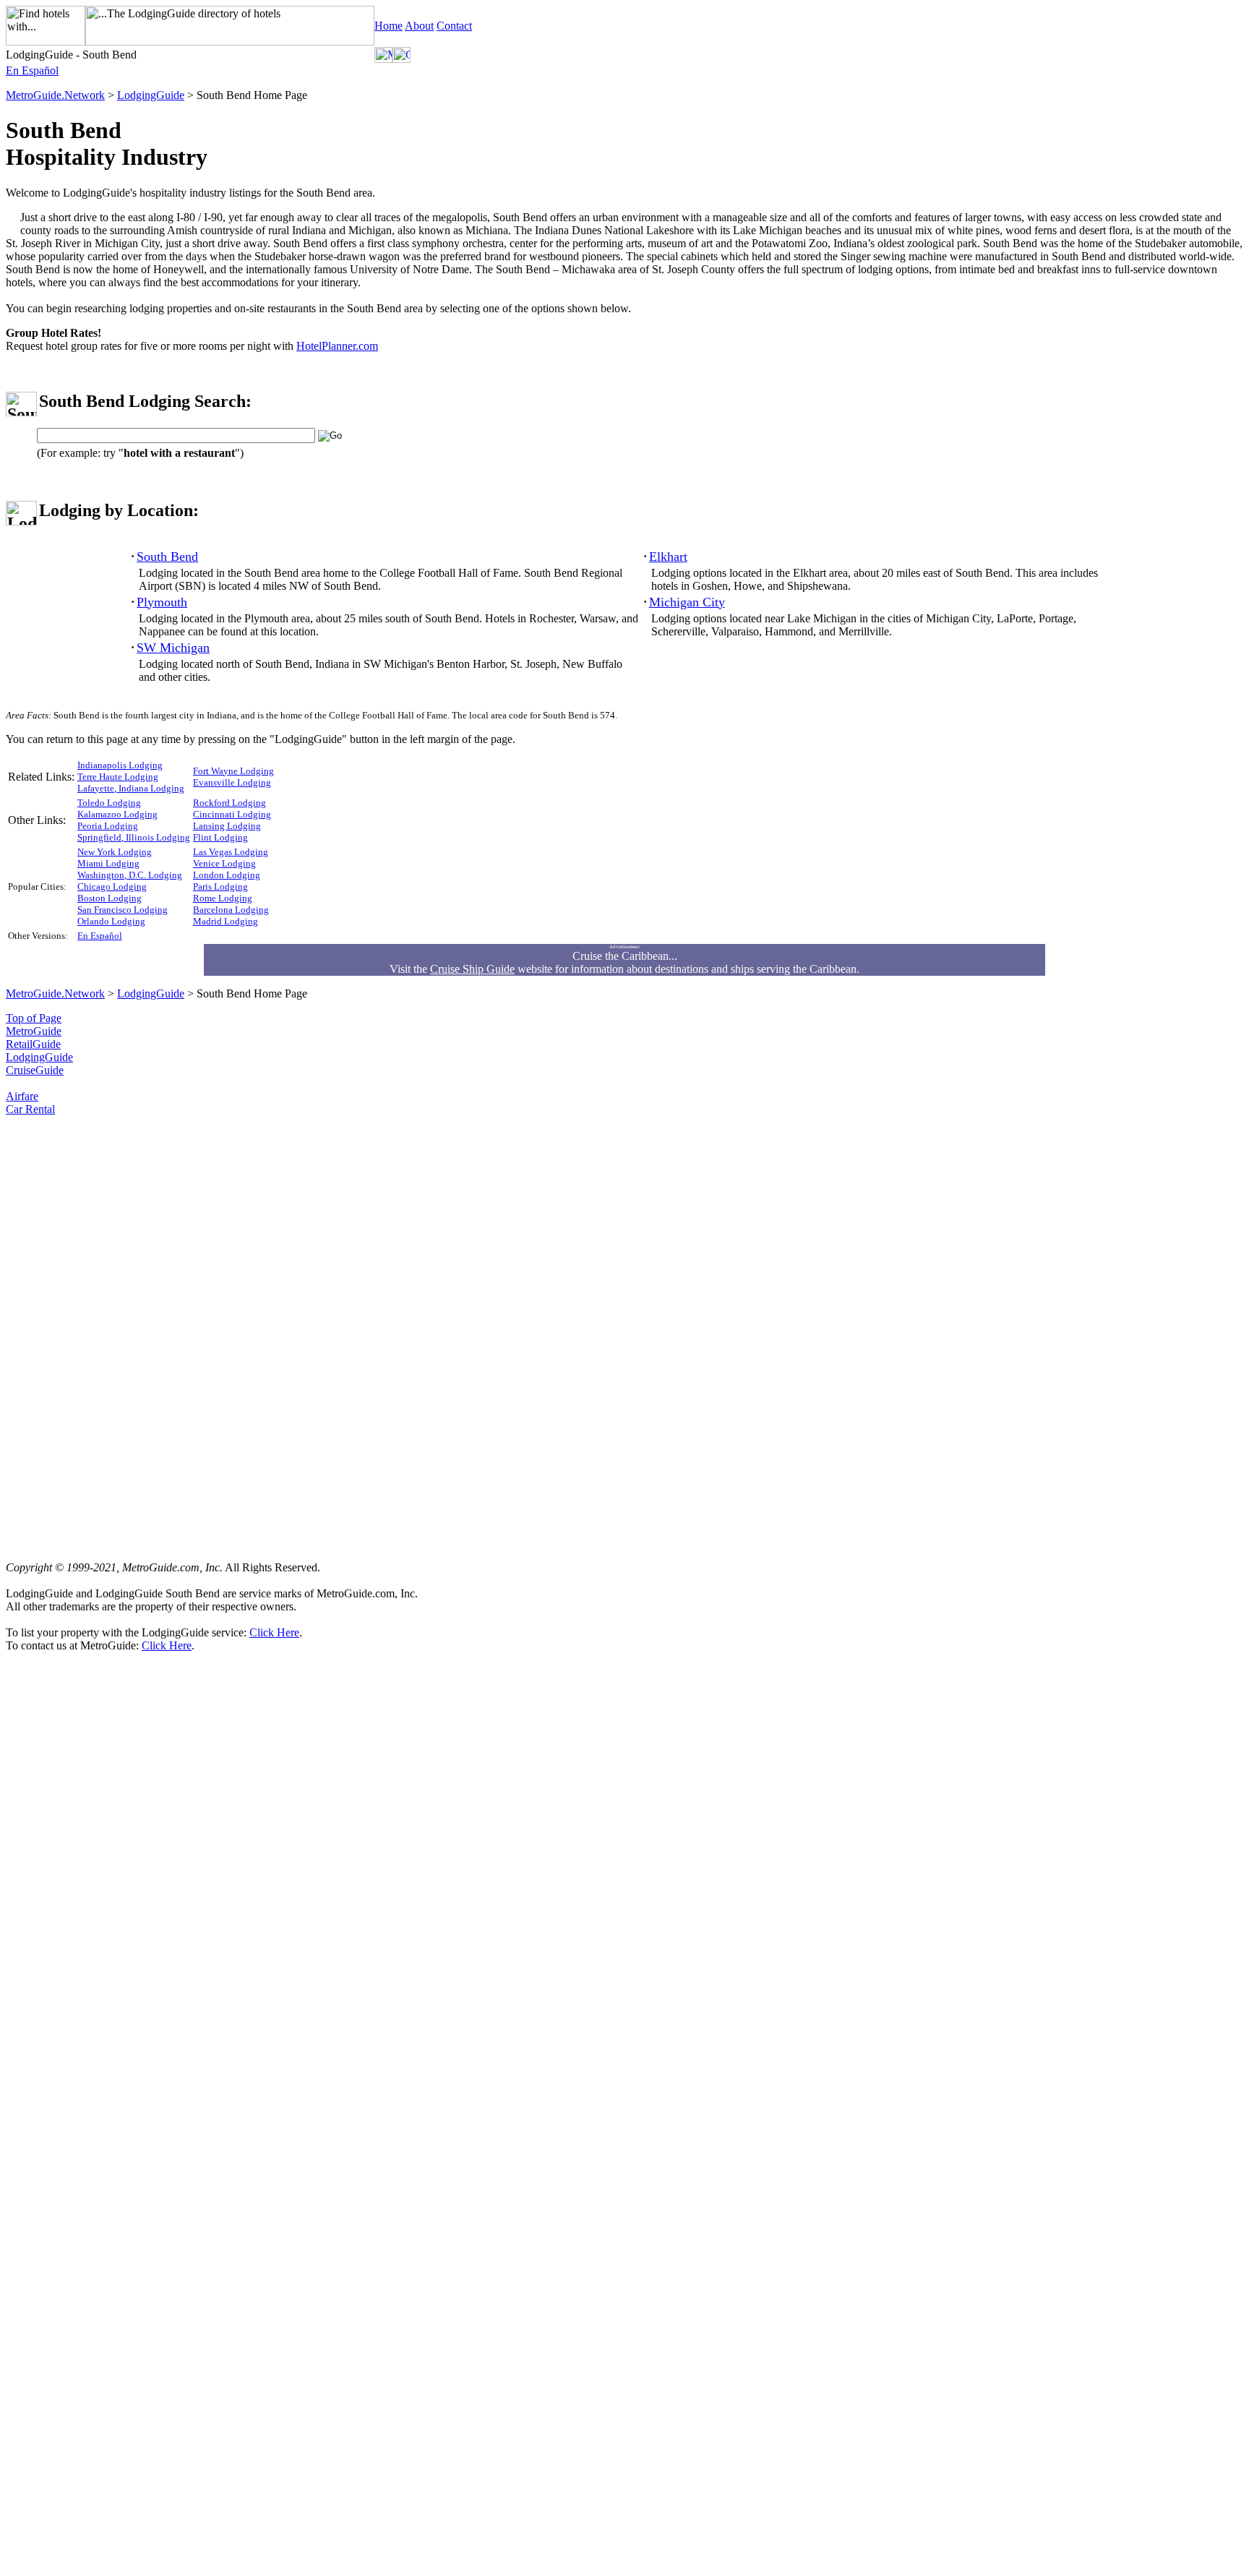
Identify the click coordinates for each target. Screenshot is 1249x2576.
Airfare (22, 1096)
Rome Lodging (223, 898)
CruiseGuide (35, 1070)
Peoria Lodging (108, 826)
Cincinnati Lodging (232, 814)
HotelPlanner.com (337, 346)
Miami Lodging (108, 863)
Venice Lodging (224, 863)
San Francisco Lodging (123, 910)
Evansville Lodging (232, 782)
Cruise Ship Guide (472, 969)
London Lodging (227, 875)
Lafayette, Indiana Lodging (131, 788)
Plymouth (162, 602)
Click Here (274, 1632)
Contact (454, 26)
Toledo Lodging (109, 803)
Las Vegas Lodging (231, 852)
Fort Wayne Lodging (233, 771)
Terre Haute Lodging (118, 777)
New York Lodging (115, 852)
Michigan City (687, 602)
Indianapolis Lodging (120, 765)
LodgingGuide (151, 95)
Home (389, 26)
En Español (32, 70)
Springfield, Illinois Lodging (134, 837)
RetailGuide (33, 1044)
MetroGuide (34, 1031)
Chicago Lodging (112, 886)
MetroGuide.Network (55, 95)
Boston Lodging (110, 898)
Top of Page (34, 1018)
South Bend (167, 557)
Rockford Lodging (229, 803)
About (419, 26)
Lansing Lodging (227, 826)
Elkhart (668, 557)
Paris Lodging (220, 886)
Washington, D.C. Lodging (130, 875)
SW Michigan (173, 648)
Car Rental (30, 1109)
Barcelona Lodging (231, 910)
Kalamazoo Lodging (117, 814)
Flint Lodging (220, 837)
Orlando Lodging (111, 921)
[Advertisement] (64, 1333)
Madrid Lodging (226, 921)
